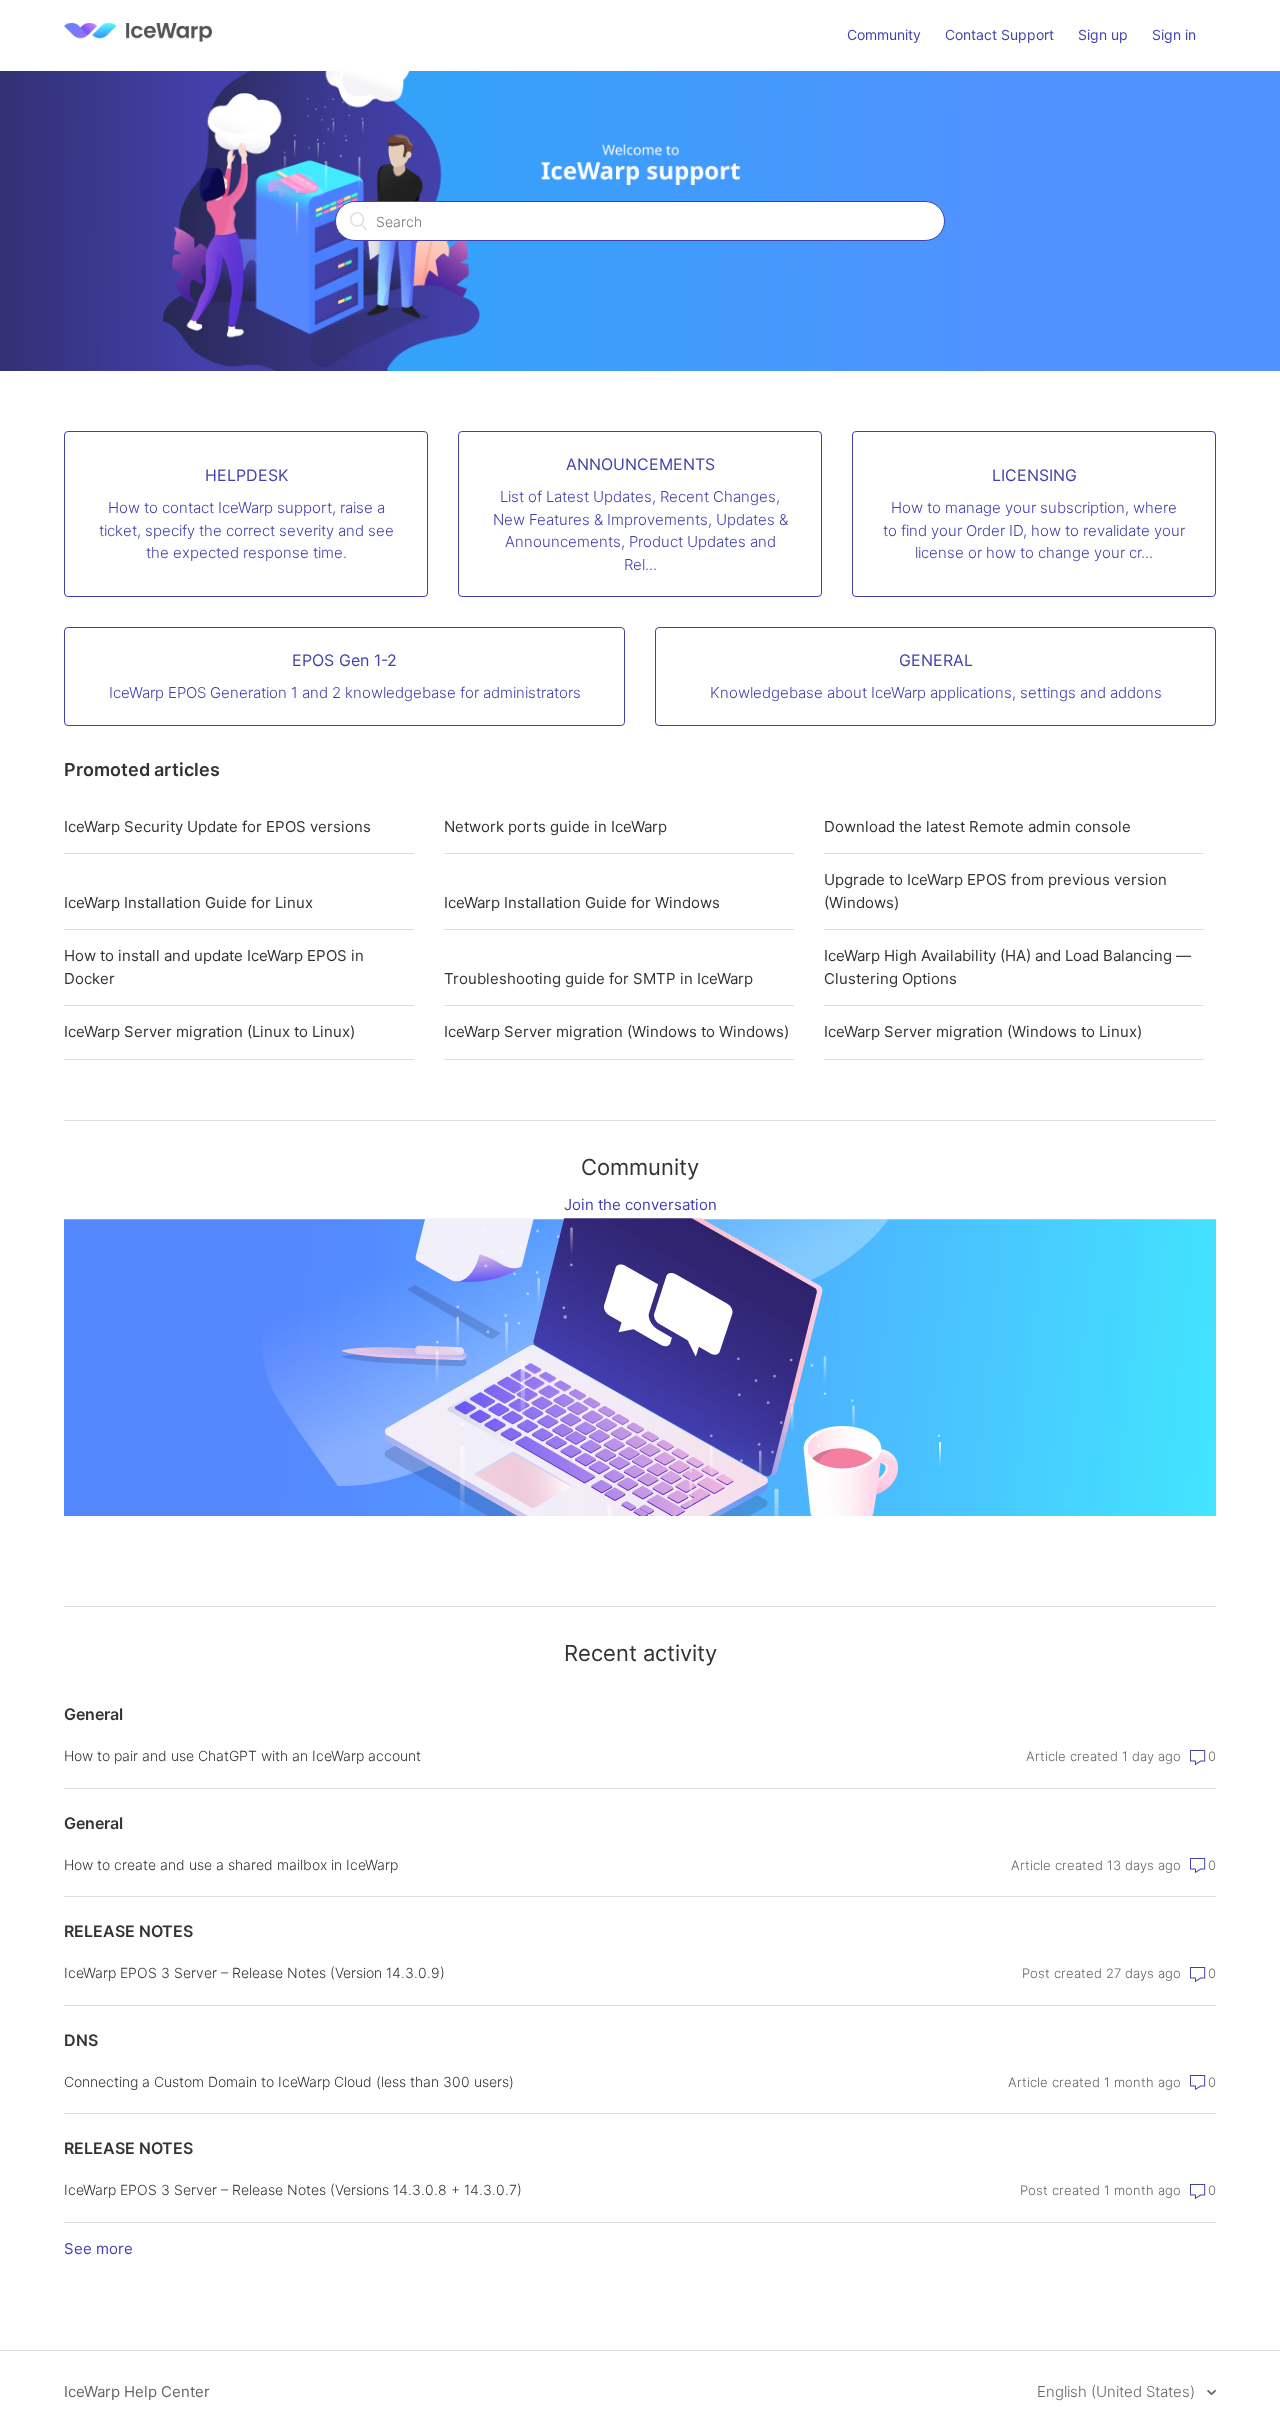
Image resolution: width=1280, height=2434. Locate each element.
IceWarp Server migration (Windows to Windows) (616, 1031)
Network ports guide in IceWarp (555, 826)
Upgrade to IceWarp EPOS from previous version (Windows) (995, 891)
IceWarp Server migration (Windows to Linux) (983, 1031)
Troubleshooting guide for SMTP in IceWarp (598, 978)
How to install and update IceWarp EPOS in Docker (214, 967)
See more (98, 2248)
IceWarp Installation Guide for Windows (582, 902)
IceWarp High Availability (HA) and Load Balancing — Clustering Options (1007, 967)
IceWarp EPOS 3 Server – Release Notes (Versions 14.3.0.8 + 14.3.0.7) (293, 2189)
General (93, 1714)
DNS (81, 2040)
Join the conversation (640, 1204)
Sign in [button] (1174, 34)
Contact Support (999, 34)
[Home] (138, 45)
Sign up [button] (1103, 34)
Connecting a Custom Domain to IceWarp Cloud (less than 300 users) (289, 2081)
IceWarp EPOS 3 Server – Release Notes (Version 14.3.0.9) (254, 1972)
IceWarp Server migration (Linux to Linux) (209, 1031)
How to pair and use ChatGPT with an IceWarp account (242, 1755)
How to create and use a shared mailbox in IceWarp (231, 1864)
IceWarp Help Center (137, 2391)
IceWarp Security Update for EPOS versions (217, 826)
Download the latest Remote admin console (977, 826)
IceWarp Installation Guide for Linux (188, 902)
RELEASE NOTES (128, 1931)
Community (884, 34)
